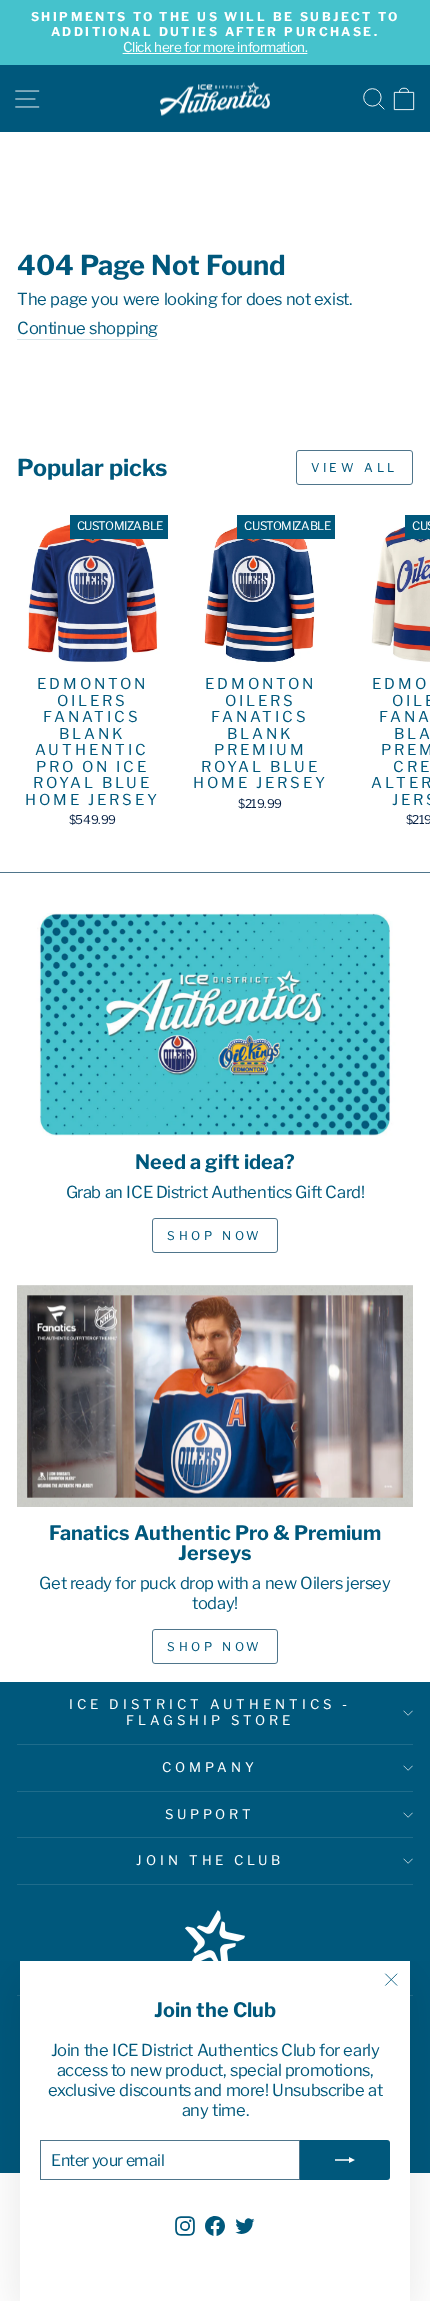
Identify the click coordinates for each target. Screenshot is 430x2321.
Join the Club (210, 1860)
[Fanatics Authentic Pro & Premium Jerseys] (215, 1396)
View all (354, 467)
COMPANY (210, 1767)
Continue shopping (87, 328)
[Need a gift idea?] (215, 1024)
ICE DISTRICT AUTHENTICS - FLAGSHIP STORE (209, 1712)
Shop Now (215, 1235)
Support (210, 1814)
